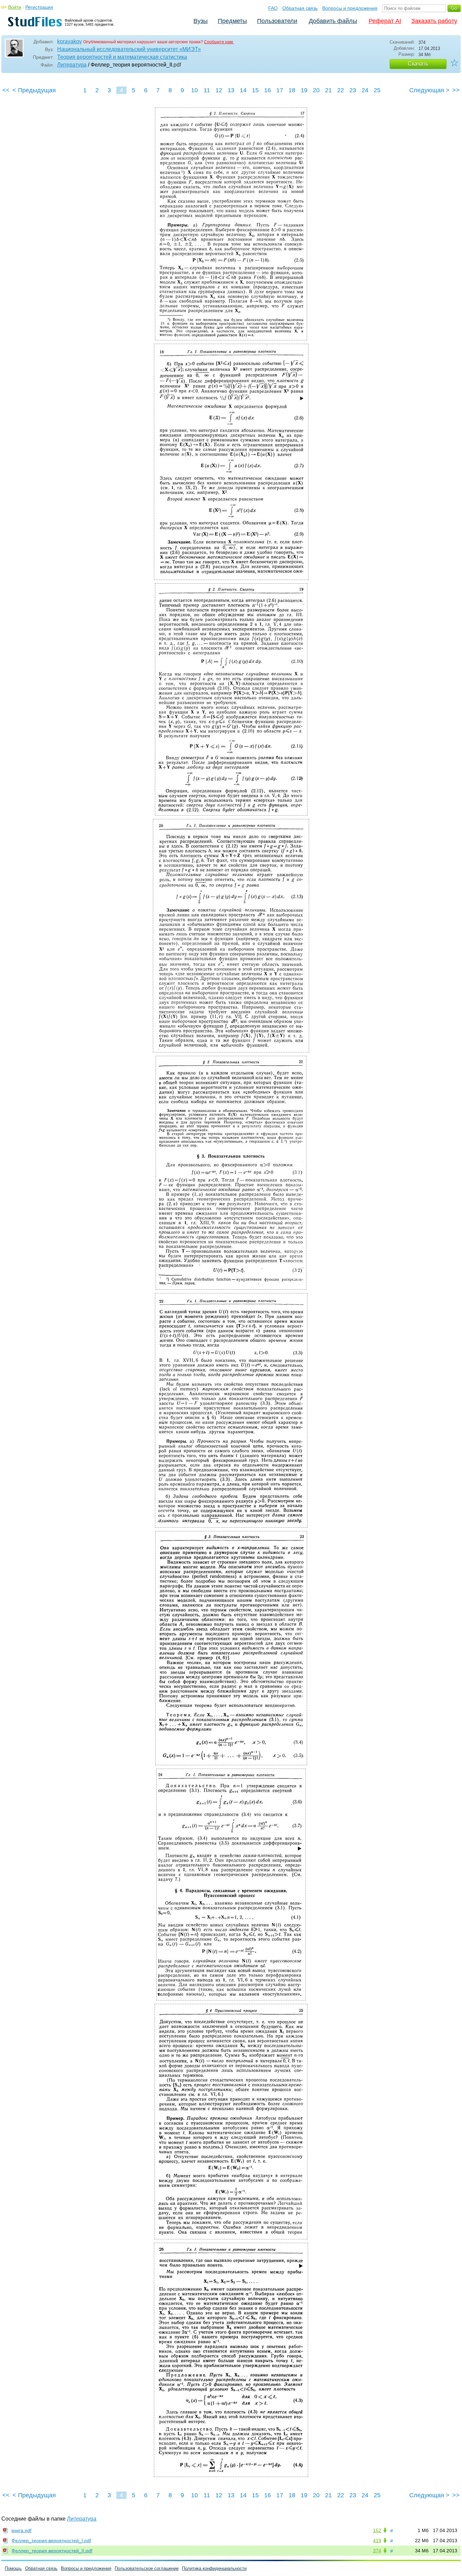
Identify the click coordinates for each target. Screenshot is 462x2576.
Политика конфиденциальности (214, 2568)
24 (365, 90)
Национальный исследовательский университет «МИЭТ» (129, 49)
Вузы (201, 21)
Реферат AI (385, 21)
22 (341, 90)
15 (255, 90)
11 (207, 90)
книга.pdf (21, 2530)
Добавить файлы (333, 21)
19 (304, 90)
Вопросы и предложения (350, 8)
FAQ (273, 8)
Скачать (418, 64)
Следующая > (429, 90)
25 (377, 90)
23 (353, 90)
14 (243, 90)
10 (194, 90)
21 (328, 90)
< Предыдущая (34, 90)
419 (377, 2541)
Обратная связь (300, 8)
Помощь (13, 2568)
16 (268, 90)
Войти (15, 7)
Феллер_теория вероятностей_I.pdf (51, 2541)
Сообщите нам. (219, 42)
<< (6, 90)
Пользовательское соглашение (147, 2568)
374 (377, 2551)
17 (280, 90)
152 (377, 2530)
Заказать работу (434, 21)
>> (456, 90)
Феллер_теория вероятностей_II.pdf (52, 2551)
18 (292, 90)
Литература (72, 65)
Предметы (232, 21)
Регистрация (39, 7)
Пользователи (277, 21)
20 (316, 90)
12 (219, 90)
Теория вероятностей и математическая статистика (122, 57)
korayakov (70, 41)
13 (231, 90)
